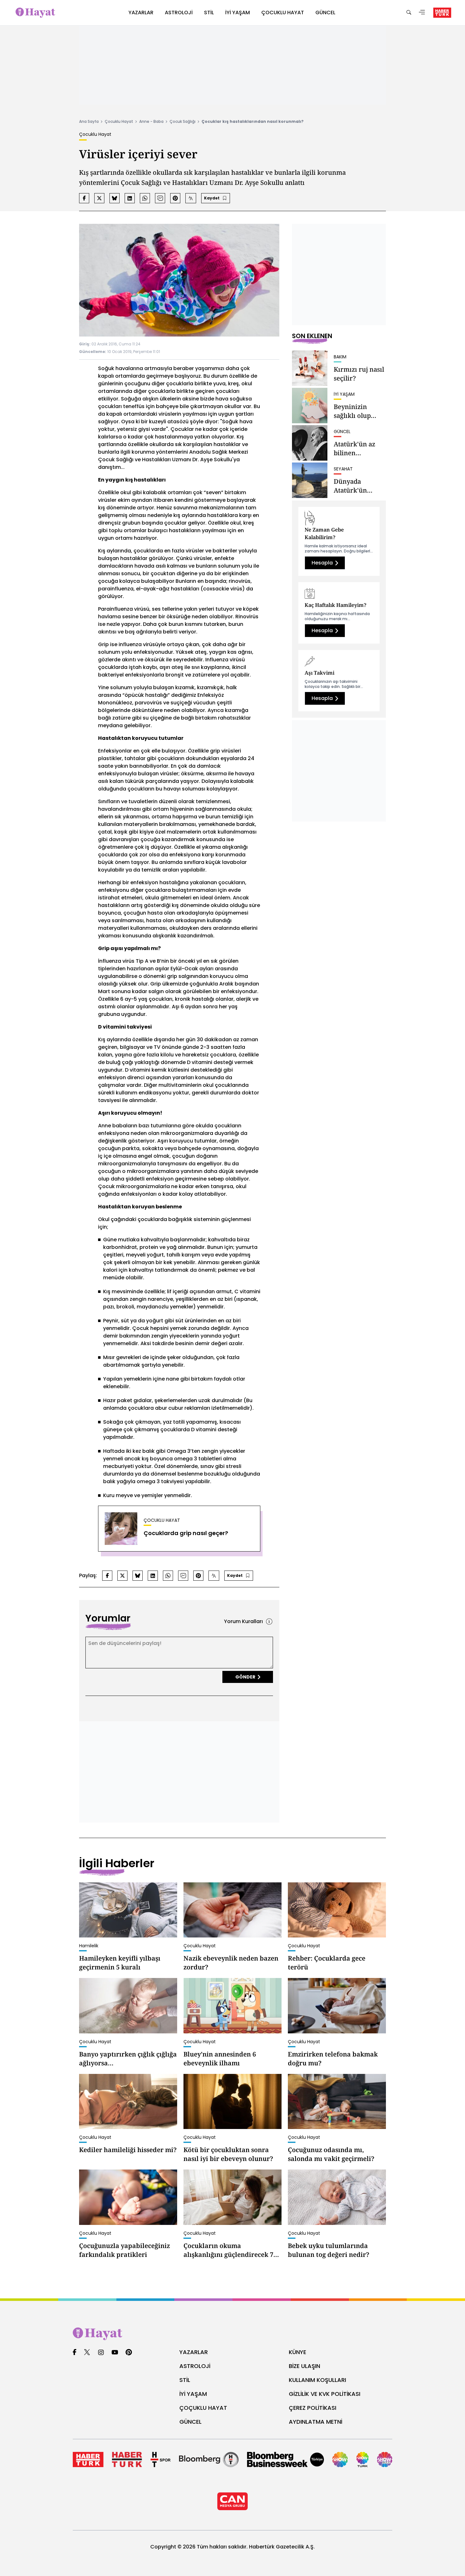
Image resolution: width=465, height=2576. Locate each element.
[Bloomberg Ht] (209, 2459)
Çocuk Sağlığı (183, 121)
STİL (185, 2380)
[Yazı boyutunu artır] (191, 198)
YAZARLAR (194, 2352)
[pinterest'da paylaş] (175, 198)
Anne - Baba (151, 121)
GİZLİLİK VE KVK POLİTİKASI (325, 2394)
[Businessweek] (285, 2459)
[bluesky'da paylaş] (115, 198)
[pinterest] (129, 2353)
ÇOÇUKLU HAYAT (203, 2408)
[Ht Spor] (161, 2459)
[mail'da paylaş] (160, 198)
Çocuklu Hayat (119, 121)
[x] (87, 2353)
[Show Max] (385, 2459)
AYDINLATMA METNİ (316, 2422)
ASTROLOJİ (195, 2366)
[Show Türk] (363, 2459)
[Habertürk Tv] (127, 2459)
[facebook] (74, 2353)
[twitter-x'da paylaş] (99, 198)
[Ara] (409, 13)
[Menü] (422, 13)
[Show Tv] (340, 2459)
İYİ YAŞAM (193, 2394)
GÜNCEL (190, 2422)
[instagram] (101, 2353)
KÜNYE (298, 2352)
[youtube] (115, 2353)
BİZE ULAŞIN (304, 2366)
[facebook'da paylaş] (84, 198)
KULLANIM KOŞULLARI (317, 2380)
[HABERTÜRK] (442, 13)
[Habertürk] (88, 2459)
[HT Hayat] (232, 2334)
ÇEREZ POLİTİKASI (313, 2408)
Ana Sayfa (89, 121)
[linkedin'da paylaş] (130, 198)
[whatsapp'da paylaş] (145, 198)
